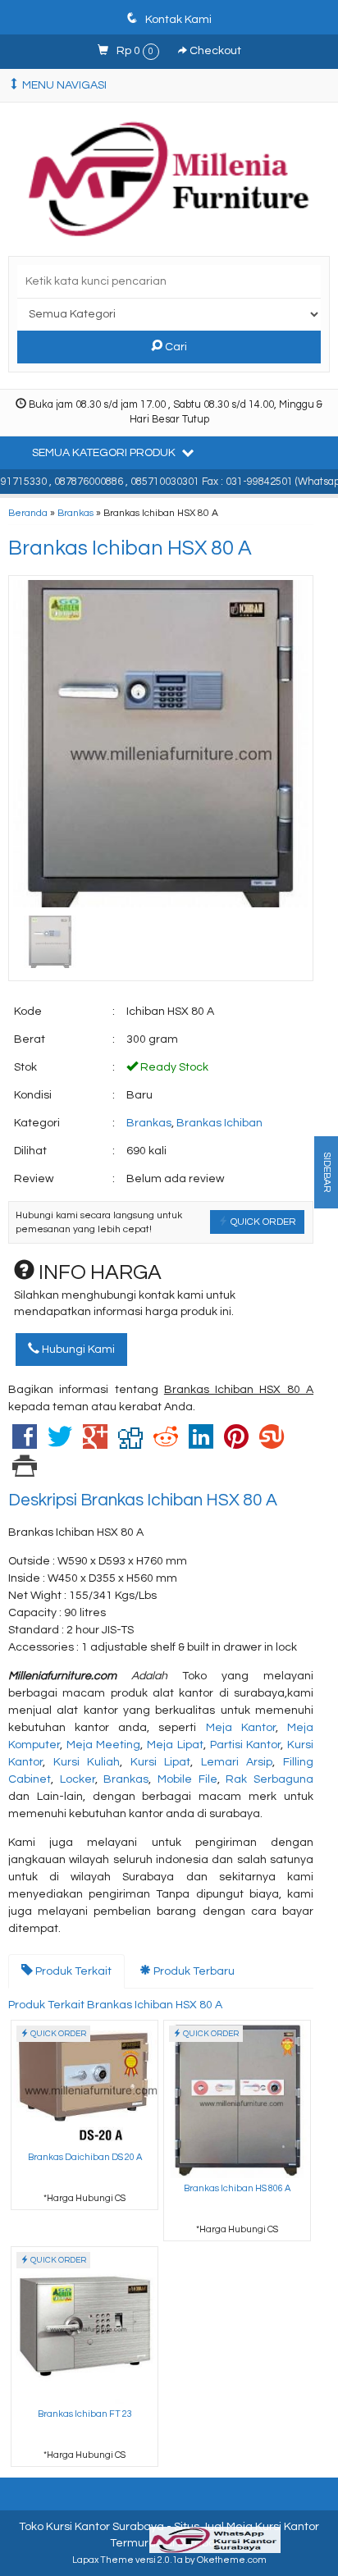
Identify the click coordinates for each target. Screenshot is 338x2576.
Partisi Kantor (246, 1745)
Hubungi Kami (77, 1350)
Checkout (214, 51)
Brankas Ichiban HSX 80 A (130, 548)
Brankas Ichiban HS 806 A (237, 2188)
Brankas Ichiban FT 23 (85, 2414)
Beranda (28, 513)
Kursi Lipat (161, 1762)
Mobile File (187, 1779)
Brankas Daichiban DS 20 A (85, 2157)
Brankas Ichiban (219, 1123)
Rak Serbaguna (269, 1779)
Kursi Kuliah (87, 1762)
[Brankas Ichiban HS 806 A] (237, 2099)
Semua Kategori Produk (105, 453)
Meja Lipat (175, 1745)
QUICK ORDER (262, 1222)
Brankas (75, 513)
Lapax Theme (103, 2560)
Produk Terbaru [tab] (193, 1971)
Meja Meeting (104, 1745)
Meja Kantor (241, 1728)
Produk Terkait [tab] (72, 1971)
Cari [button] (175, 347)
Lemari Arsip (237, 1762)
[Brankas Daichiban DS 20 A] (84, 2083)
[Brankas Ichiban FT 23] (84, 2325)
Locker (78, 1779)
